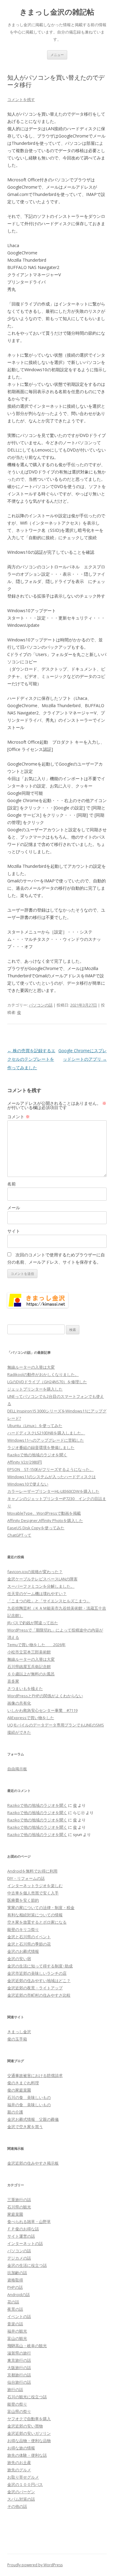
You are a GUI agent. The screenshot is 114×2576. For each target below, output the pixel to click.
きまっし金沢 (19, 2032)
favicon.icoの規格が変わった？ (35, 1572)
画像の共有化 (19, 1703)
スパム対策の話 (21, 2499)
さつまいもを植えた (25, 1688)
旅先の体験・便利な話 (27, 2455)
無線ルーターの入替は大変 (31, 1367)
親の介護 (15, 2112)
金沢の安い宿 (19, 1959)
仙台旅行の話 (19, 2382)
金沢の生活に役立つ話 (27, 2265)
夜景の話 (15, 2309)
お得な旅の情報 (21, 2448)
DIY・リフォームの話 (26, 1878)
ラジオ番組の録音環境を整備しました (41, 1447)
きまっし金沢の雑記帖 (57, 12)
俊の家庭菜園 (19, 2090)
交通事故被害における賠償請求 (35, 2075)
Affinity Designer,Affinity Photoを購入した (45, 1520)
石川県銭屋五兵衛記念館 (29, 1667)
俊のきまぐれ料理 (23, 2083)
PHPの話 (15, 2287)
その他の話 (17, 2506)
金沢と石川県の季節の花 (29, 1944)
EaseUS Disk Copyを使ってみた (36, 1528)
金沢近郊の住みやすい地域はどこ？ (39, 1981)
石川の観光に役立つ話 (27, 2397)
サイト (14, 1231)
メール (14, 1208)
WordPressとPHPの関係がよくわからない (45, 1696)
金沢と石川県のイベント (29, 1937)
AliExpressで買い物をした (31, 1718)
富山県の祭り (19, 2411)
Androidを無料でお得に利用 (32, 1871)
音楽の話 (15, 2324)
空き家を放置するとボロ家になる (37, 1922)
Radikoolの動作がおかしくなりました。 (43, 1374)
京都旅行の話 (19, 2375)
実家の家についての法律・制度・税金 (41, 1908)
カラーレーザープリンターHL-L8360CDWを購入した (53, 1491)
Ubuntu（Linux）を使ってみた (35, 1426)
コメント (19, 1117)
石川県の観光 (19, 2207)
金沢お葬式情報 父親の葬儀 (33, 2119)
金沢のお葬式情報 (23, 1951)
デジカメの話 (19, 2258)
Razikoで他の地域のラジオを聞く (37, 1455)
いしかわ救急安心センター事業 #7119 (42, 1710)
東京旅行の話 (19, 2360)
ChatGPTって (19, 1535)
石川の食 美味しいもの (29, 2097)
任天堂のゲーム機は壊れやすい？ (37, 1593)
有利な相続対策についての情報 (35, 1915)
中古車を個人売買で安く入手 (33, 1893)
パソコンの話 (41, 1005)
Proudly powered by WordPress (35, 2565)
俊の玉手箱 (17, 2039)
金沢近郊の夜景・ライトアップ (35, 1988)
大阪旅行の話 (19, 2368)
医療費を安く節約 (23, 1900)
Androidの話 (19, 2295)
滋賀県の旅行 (19, 2353)
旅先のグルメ (19, 2470)
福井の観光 (17, 2331)
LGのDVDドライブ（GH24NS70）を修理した (47, 1382)
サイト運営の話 (21, 2236)
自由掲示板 (17, 1769)
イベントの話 (19, 2316)
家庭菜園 (15, 2214)
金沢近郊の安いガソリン (29, 2433)
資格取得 (15, 2280)
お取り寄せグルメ (23, 2477)
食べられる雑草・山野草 (29, 2222)
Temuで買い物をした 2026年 (36, 1645)
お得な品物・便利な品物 (29, 2441)
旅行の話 (15, 2389)
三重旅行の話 (19, 2200)
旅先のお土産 (19, 2463)
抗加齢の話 (17, 2273)
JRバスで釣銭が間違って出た (33, 1623)
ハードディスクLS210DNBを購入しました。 (46, 1433)
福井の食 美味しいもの (29, 2105)
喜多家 (13, 1681)
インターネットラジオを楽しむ (35, 1886)
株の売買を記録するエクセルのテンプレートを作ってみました (31, 1059)
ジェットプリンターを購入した (35, 1389)
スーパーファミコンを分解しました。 (41, 1586)
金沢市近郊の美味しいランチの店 (37, 1973)
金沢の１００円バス (25, 2484)
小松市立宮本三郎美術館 (29, 1652)
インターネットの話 (25, 2243)
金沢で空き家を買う (25, 2127)
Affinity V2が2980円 (25, 1462)
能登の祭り (17, 2404)
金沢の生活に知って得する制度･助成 (40, 1966)
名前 (12, 1184)
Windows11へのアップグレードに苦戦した (46, 1440)
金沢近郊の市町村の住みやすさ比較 (39, 1995)
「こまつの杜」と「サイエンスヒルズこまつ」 (49, 1601)
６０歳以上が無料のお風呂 (31, 1674)
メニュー (57, 55)
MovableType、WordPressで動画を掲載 (44, 1513)
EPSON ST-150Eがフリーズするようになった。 (50, 1469)
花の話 (13, 2302)
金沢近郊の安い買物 (25, 2426)
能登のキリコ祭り (23, 1929)
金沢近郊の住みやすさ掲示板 (33, 2163)
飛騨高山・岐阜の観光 (27, 2346)
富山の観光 (17, 2338)
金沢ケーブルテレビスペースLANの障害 (42, 1579)
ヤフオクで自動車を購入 (29, 2419)
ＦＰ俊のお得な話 (23, 2229)
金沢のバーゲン (21, 2492)
